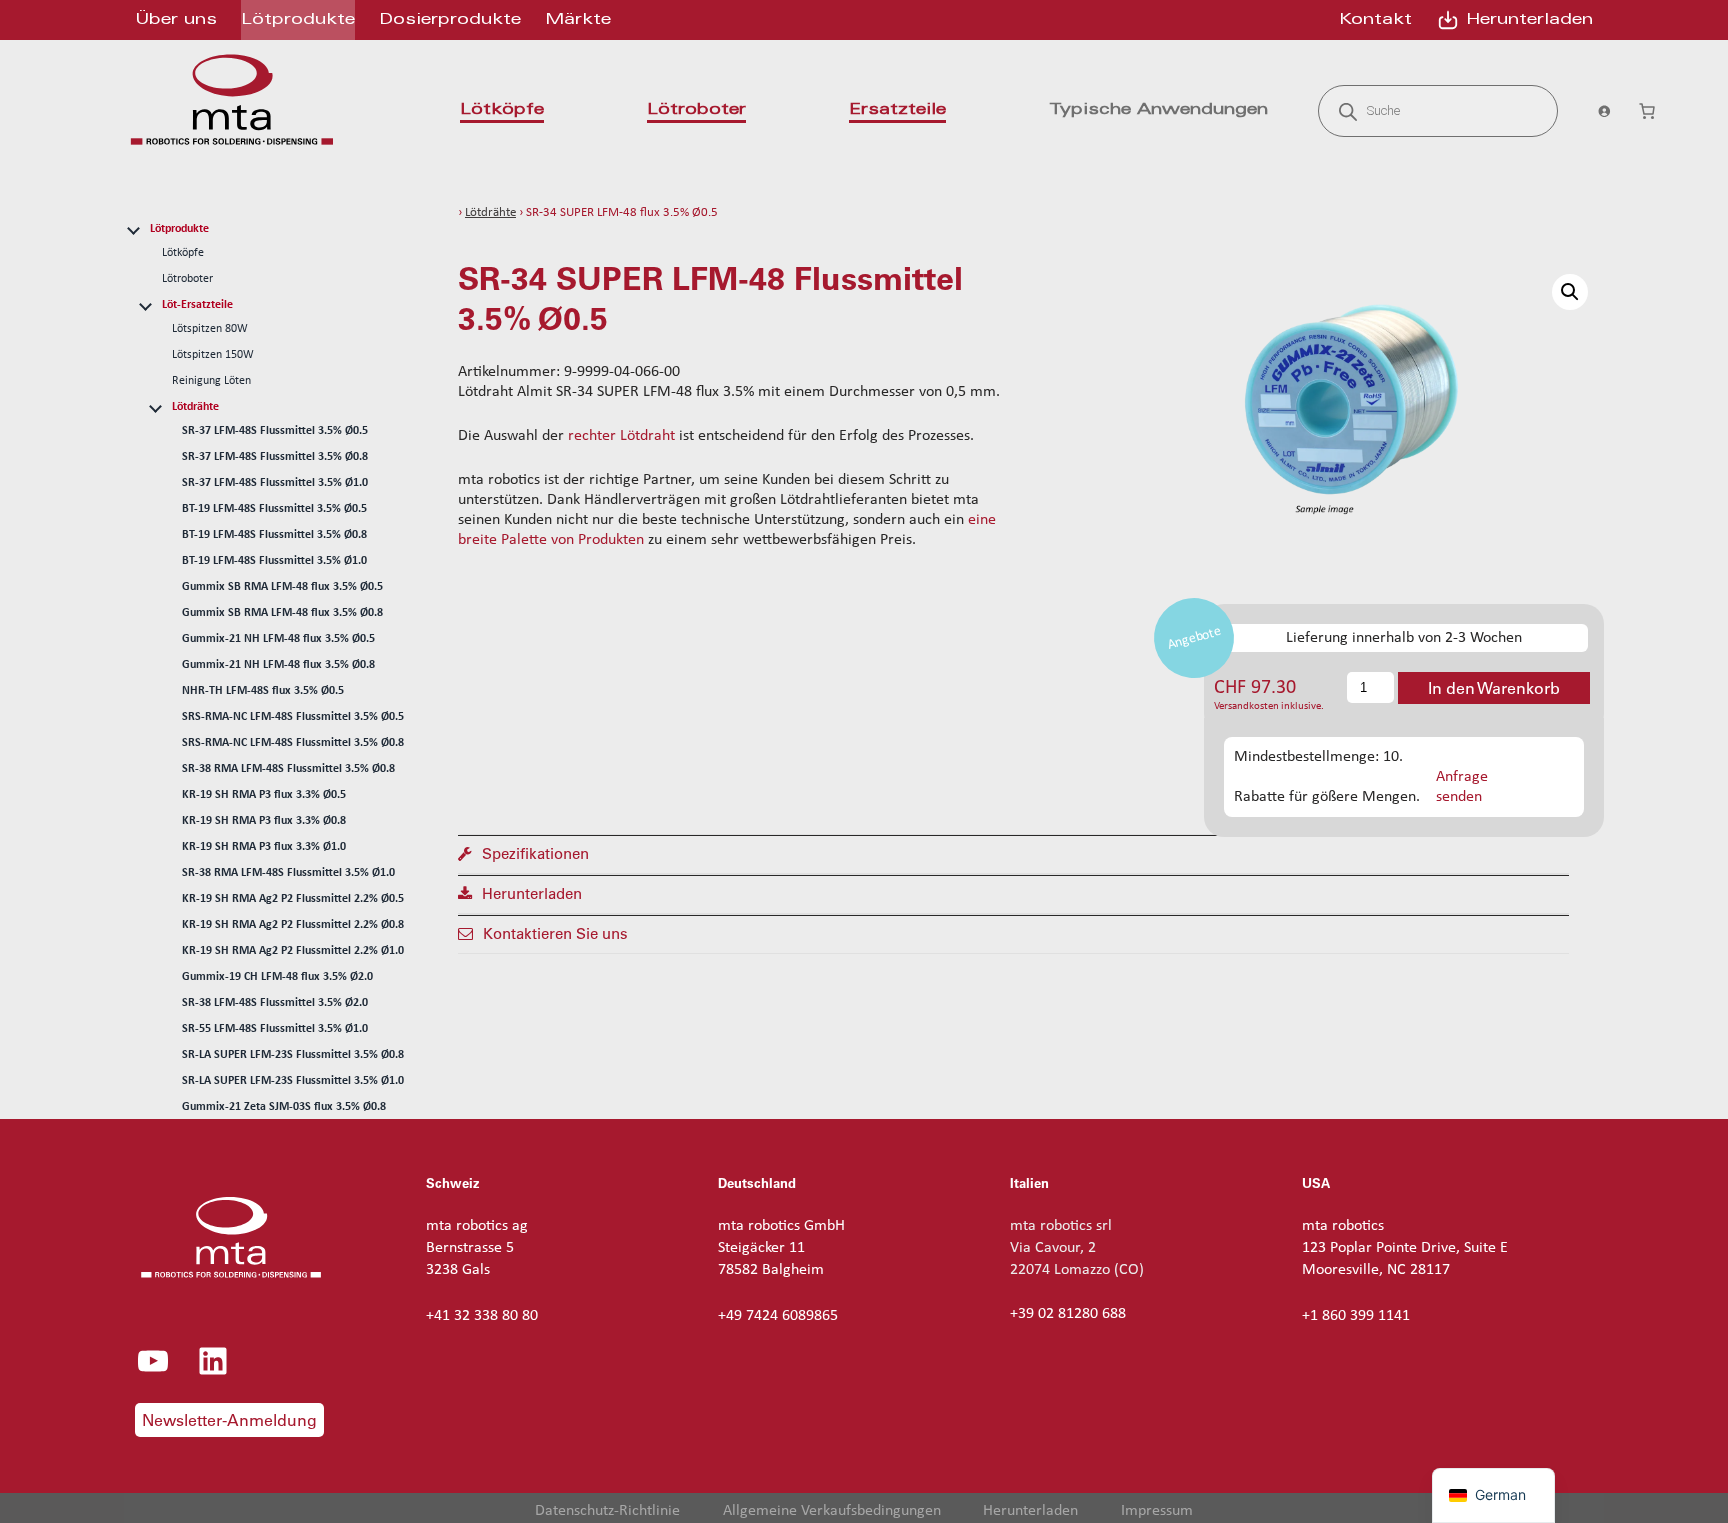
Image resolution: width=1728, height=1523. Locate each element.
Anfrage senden (1462, 786)
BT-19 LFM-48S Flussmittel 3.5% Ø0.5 (274, 509)
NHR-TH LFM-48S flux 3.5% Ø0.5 (263, 691)
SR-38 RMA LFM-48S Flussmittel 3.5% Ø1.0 (288, 873)
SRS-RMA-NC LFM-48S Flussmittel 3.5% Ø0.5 (293, 717)
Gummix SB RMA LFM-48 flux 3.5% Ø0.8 (282, 613)
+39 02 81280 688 (1068, 1314)
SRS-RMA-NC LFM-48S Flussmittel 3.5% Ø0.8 (293, 743)
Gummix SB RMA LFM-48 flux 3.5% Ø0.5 (282, 587)
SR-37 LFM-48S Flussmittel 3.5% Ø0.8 (275, 457)
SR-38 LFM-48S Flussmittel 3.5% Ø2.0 (275, 1003)
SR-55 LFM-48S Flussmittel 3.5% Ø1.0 (275, 1029)
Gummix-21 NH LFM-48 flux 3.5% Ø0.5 (278, 639)
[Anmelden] (1597, 111)
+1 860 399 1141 (1356, 1316)
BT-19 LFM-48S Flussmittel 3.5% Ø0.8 (274, 535)
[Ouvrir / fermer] (133, 228)
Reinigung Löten (211, 381)
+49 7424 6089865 (778, 1316)
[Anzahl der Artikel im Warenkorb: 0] (1647, 111)
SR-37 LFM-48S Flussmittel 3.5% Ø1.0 (275, 483)
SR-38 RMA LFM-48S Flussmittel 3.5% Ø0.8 (288, 769)
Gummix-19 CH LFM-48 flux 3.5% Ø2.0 (277, 977)
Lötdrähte (195, 407)
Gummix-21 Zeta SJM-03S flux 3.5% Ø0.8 (284, 1107)
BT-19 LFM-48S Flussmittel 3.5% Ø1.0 (274, 561)
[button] (1570, 292)
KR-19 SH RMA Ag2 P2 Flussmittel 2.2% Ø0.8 (293, 925)
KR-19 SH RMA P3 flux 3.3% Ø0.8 (264, 821)
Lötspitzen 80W (210, 329)
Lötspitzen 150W (213, 355)
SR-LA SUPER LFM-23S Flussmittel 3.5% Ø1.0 (293, 1081)
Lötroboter (187, 279)
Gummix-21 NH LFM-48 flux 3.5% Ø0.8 (278, 665)
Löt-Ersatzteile (197, 305)
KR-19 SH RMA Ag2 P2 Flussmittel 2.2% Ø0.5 (293, 899)
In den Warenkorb (1494, 688)
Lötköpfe (183, 253)
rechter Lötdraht (621, 436)
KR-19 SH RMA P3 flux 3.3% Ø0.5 (264, 795)
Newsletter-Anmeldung (229, 1420)
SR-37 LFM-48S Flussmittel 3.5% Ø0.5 (275, 431)
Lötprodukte (179, 229)
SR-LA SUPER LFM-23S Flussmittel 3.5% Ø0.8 (293, 1055)
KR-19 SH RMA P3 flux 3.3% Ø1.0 (264, 847)
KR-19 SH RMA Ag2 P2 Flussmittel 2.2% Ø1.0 (293, 951)
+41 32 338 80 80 (482, 1316)
